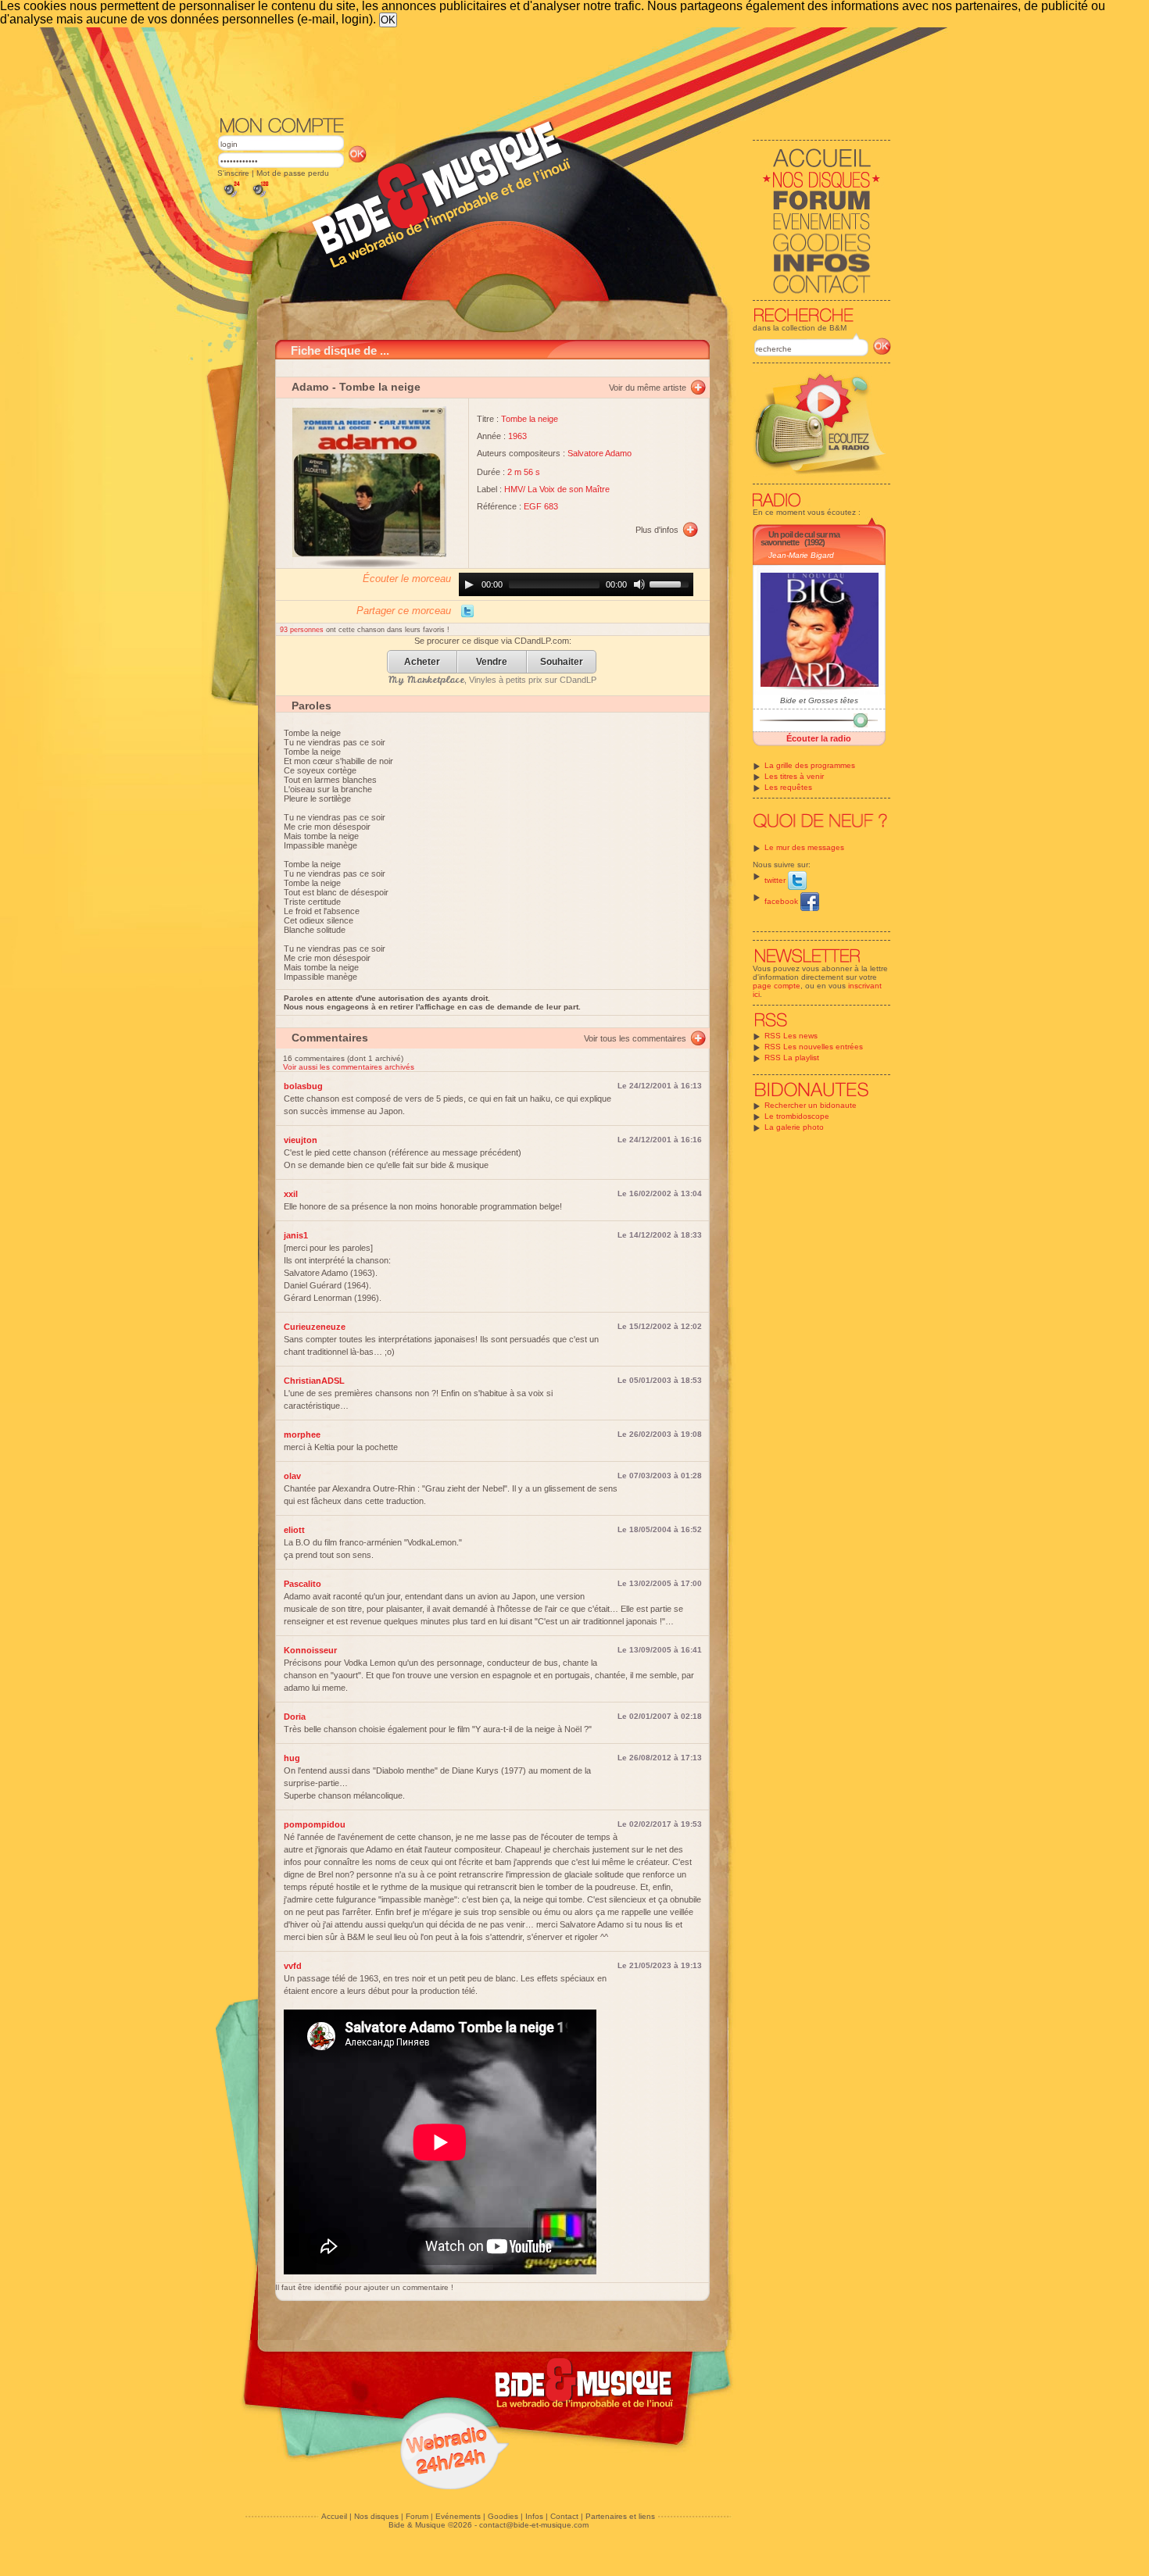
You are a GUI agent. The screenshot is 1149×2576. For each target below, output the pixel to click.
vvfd (293, 1966)
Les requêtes (788, 787)
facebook (782, 901)
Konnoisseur (310, 1650)
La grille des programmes (810, 765)
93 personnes (303, 630)
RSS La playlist (792, 1058)
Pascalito (302, 1584)
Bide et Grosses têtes (819, 700)
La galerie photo (794, 1127)
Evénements (458, 2516)
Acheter (422, 662)
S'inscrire (233, 173)
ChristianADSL (314, 1381)
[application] (576, 584)
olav (292, 1476)
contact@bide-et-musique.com (534, 2525)
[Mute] (639, 584)
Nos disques (376, 2516)
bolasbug (303, 1086)
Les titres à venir (794, 776)
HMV (514, 489)
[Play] (469, 584)
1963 (517, 436)
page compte (777, 986)
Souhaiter (562, 662)
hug (292, 1758)
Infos (534, 2516)
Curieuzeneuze (315, 1327)
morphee (302, 1434)
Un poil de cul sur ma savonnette (800, 538)
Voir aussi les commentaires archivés (349, 1067)
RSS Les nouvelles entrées (814, 1047)
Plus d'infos (657, 530)
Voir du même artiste (648, 388)
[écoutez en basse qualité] (231, 197)
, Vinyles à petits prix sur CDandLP (492, 680)
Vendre (492, 662)
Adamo (310, 387)
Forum (417, 2516)
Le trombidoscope (797, 1116)
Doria (295, 1717)
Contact (564, 2516)
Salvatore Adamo (600, 453)
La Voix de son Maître (569, 489)
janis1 (296, 1235)
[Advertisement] (554, 70)
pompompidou (315, 1824)
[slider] (671, 583)
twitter (776, 880)
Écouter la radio (819, 738)
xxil (291, 1194)
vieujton (301, 1140)
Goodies (503, 2516)
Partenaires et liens (620, 2516)
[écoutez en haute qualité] (260, 197)
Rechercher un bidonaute (811, 1105)
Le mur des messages (804, 847)
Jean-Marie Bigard (801, 555)
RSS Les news (791, 1036)
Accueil (334, 2516)
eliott (294, 1530)
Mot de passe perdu (293, 173)
